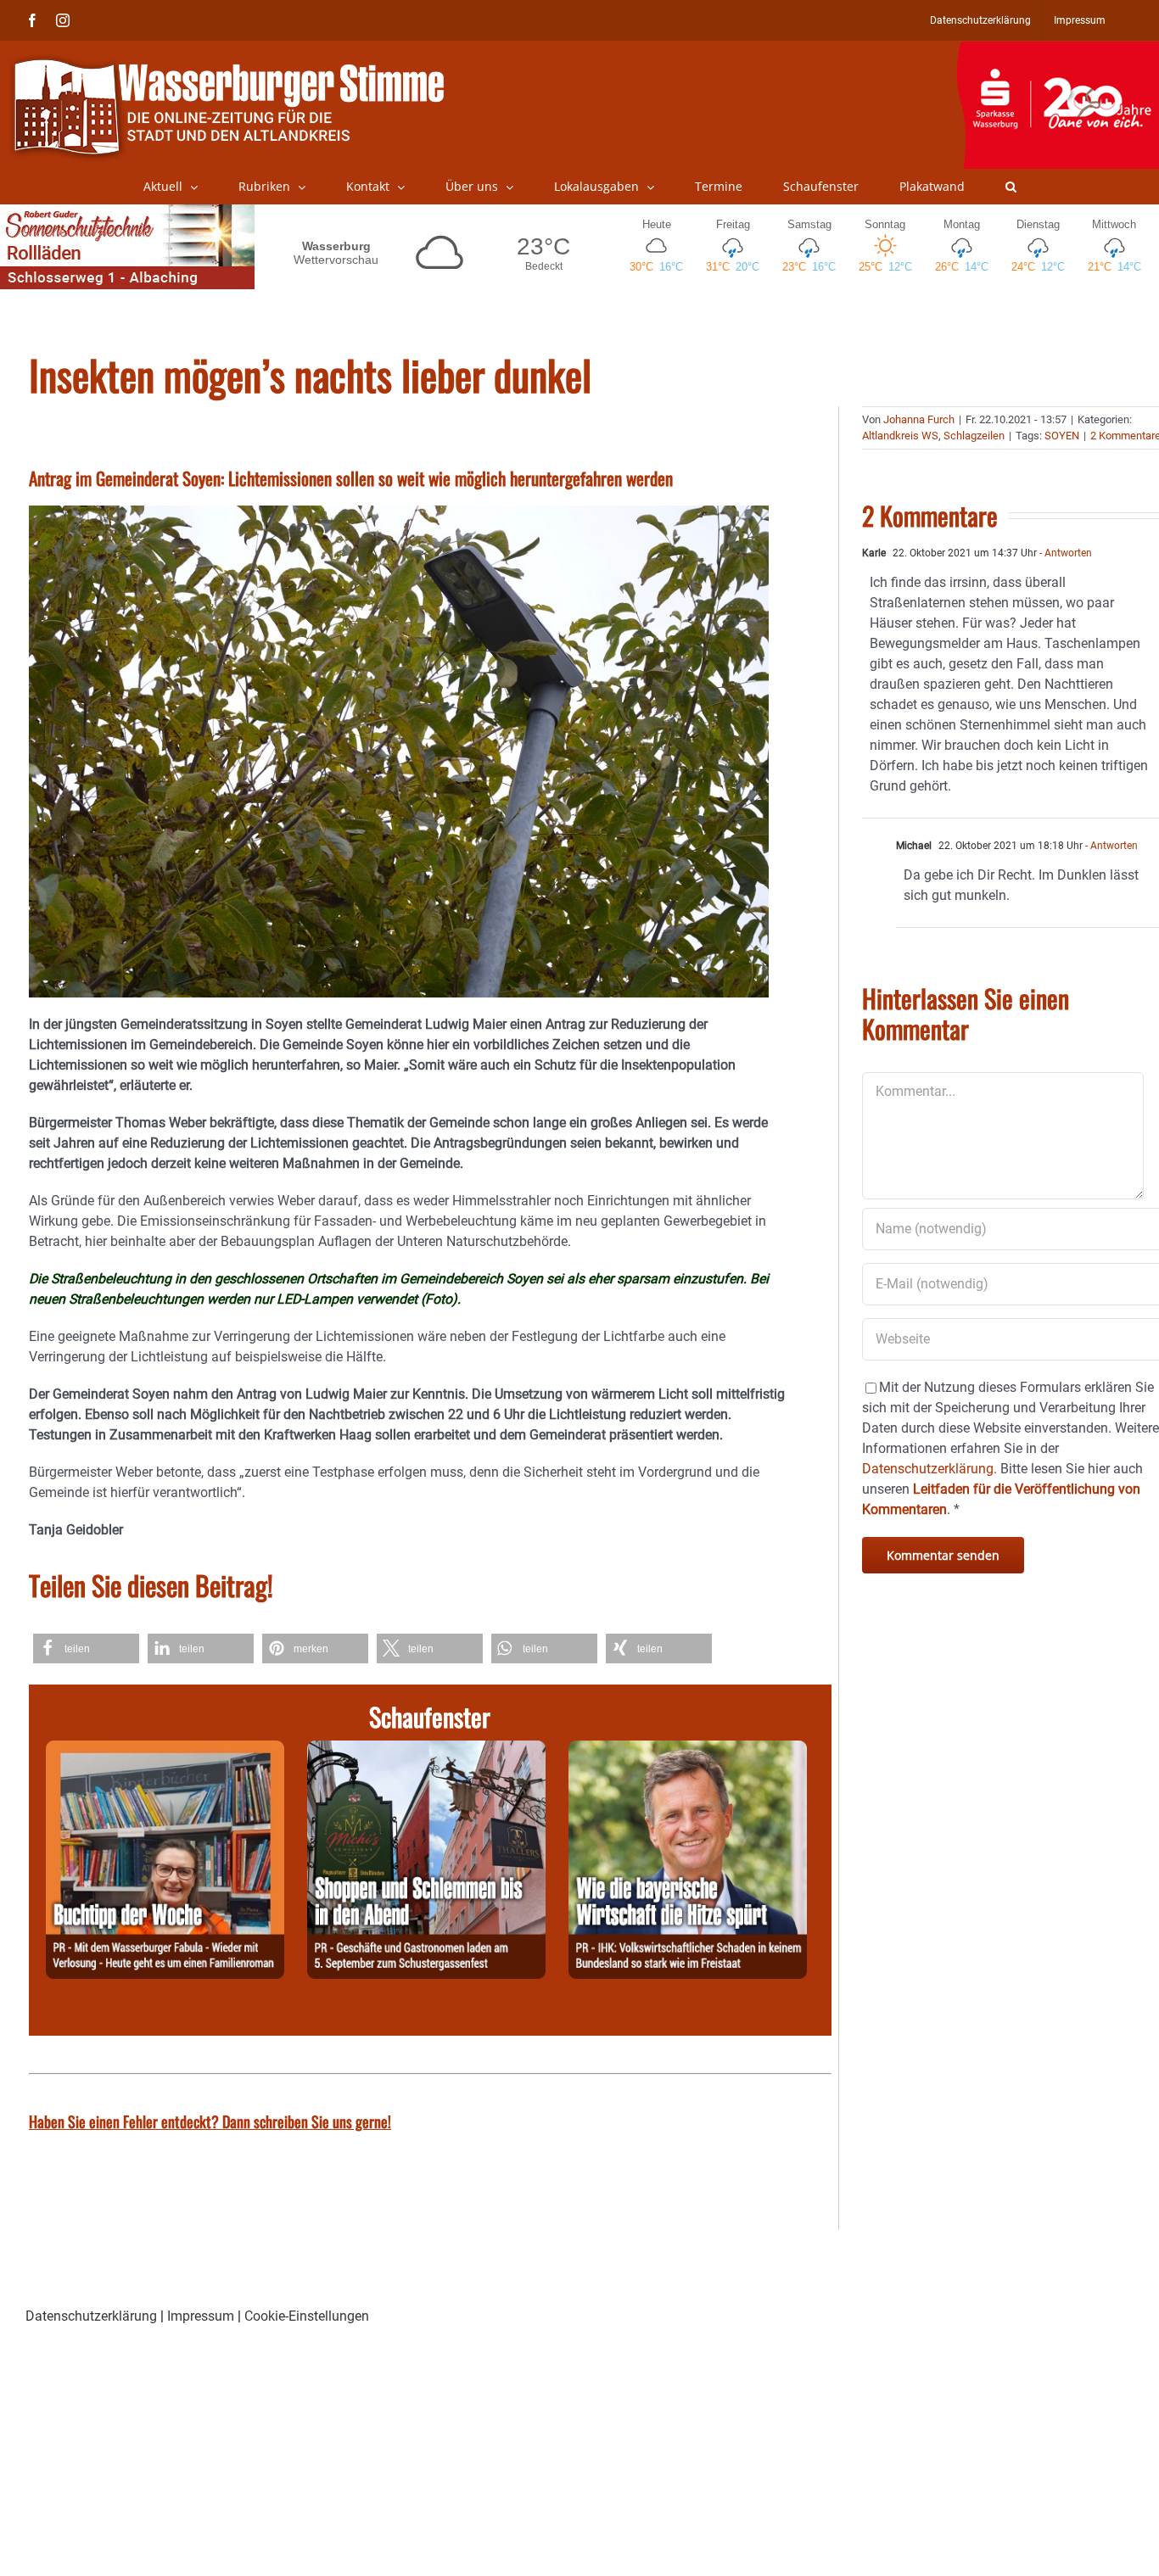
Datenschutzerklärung (91, 2316)
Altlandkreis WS (900, 436)
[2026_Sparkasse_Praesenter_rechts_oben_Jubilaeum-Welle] (1058, 50)
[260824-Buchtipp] (165, 1750)
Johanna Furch (919, 419)
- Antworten (1064, 553)
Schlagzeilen (974, 436)
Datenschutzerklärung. (929, 1469)
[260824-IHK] (688, 1750)
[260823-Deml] (426, 1750)
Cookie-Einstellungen (307, 2316)
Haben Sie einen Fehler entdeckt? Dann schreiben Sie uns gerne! (210, 2121)
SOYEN (1062, 436)
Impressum (201, 2316)
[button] (1011, 187)
